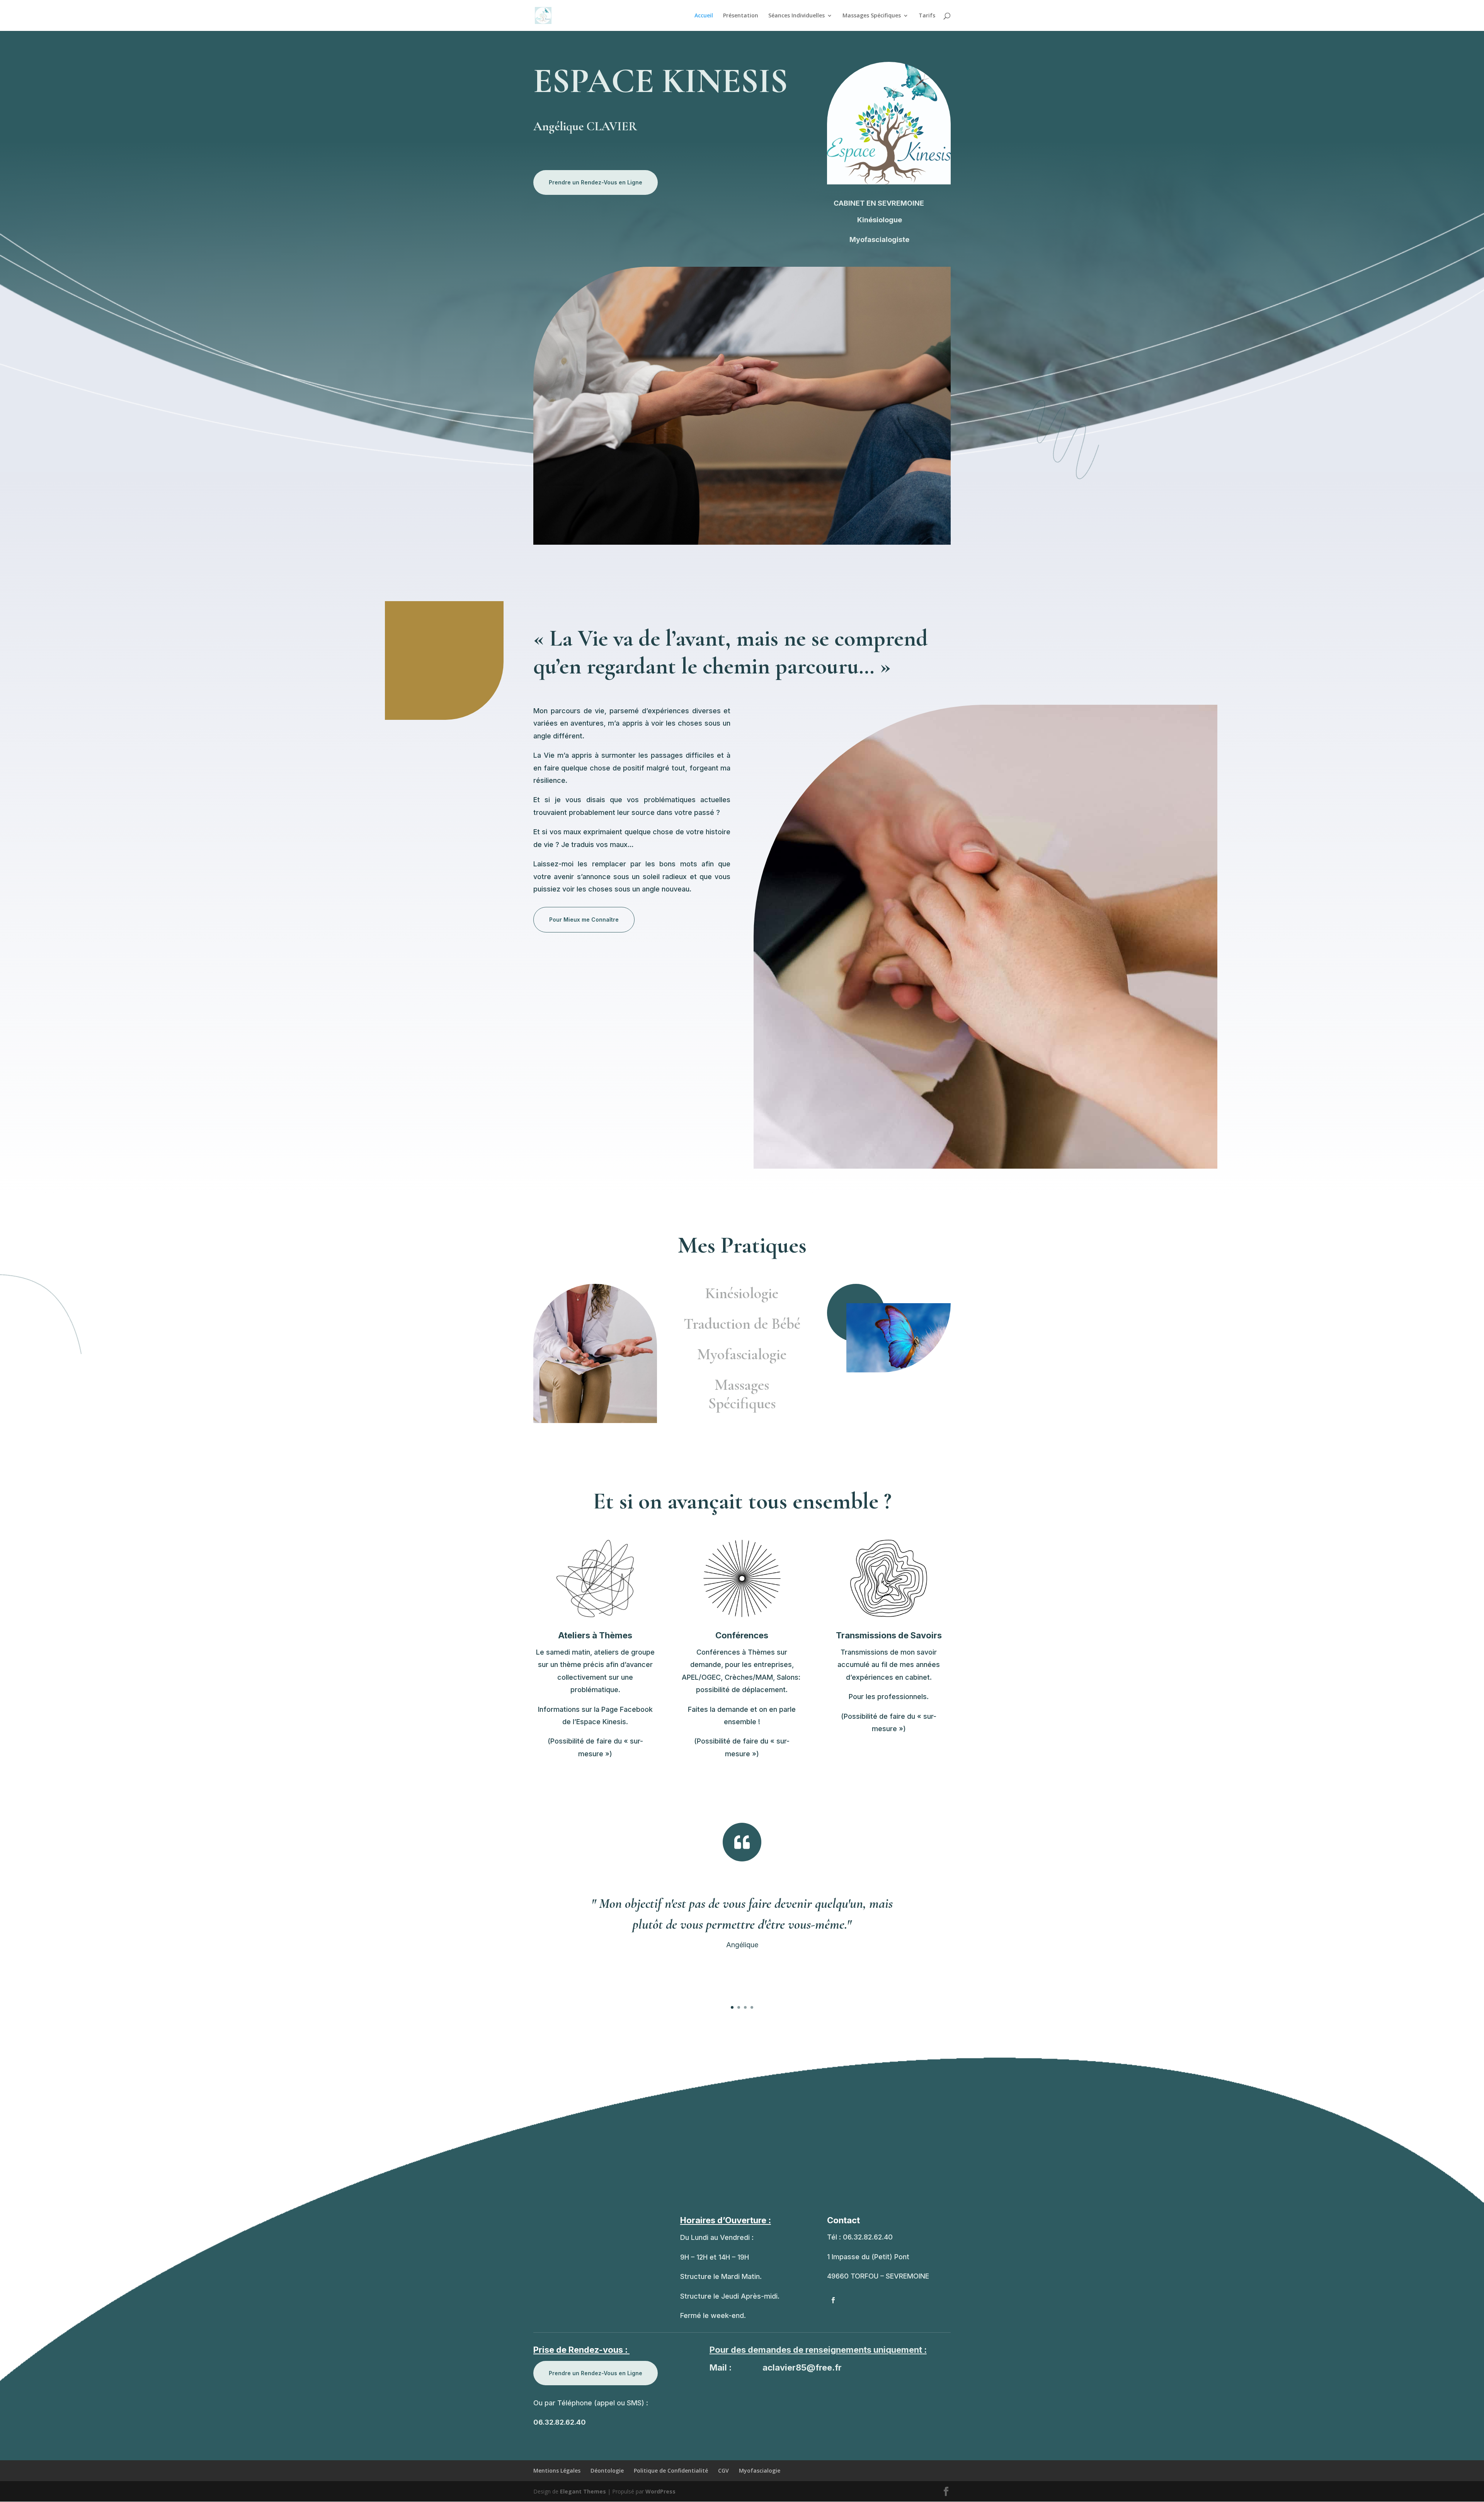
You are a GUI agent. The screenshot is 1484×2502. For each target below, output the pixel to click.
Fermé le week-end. (713, 2315)
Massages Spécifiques (872, 16)
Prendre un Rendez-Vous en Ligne (596, 182)
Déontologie (607, 2470)
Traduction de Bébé (742, 1324)
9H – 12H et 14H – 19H (715, 2257)
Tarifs (927, 16)
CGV (723, 2470)
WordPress (660, 2491)
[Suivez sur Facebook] (833, 2300)
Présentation (741, 16)
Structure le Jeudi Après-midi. (730, 2296)
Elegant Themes (583, 2491)
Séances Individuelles (796, 16)
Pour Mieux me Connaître (584, 920)
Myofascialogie (742, 1354)
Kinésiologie (742, 1293)
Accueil (704, 16)
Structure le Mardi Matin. (721, 2276)
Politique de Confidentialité (671, 2470)
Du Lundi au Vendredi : (717, 2237)
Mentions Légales (557, 2470)
